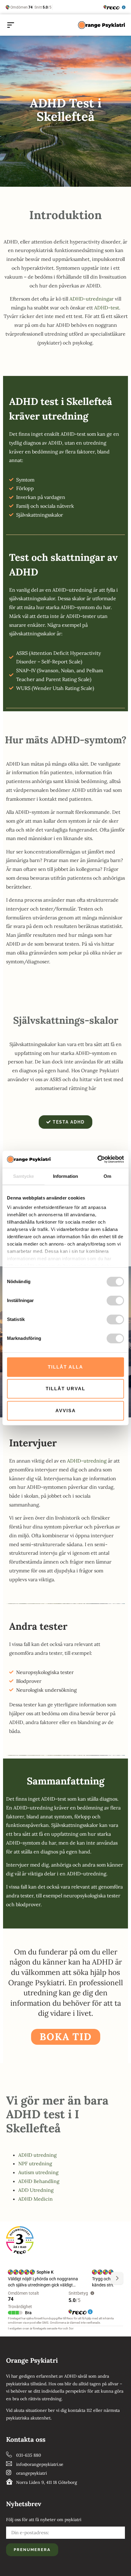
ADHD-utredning (87, 1461)
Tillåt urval (65, 1389)
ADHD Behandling (39, 2181)
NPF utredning (35, 2163)
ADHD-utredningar (92, 299)
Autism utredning (38, 2172)
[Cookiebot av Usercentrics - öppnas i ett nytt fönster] (97, 1159)
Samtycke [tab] (24, 1176)
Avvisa (66, 1411)
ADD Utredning (36, 2190)
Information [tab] (65, 1176)
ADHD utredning (37, 2155)
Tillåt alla (65, 1367)
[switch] (115, 1301)
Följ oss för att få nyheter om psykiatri (44, 2520)
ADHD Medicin (35, 2199)
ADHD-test (107, 308)
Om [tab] (107, 1176)
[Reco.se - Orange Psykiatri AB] (20, 2240)
